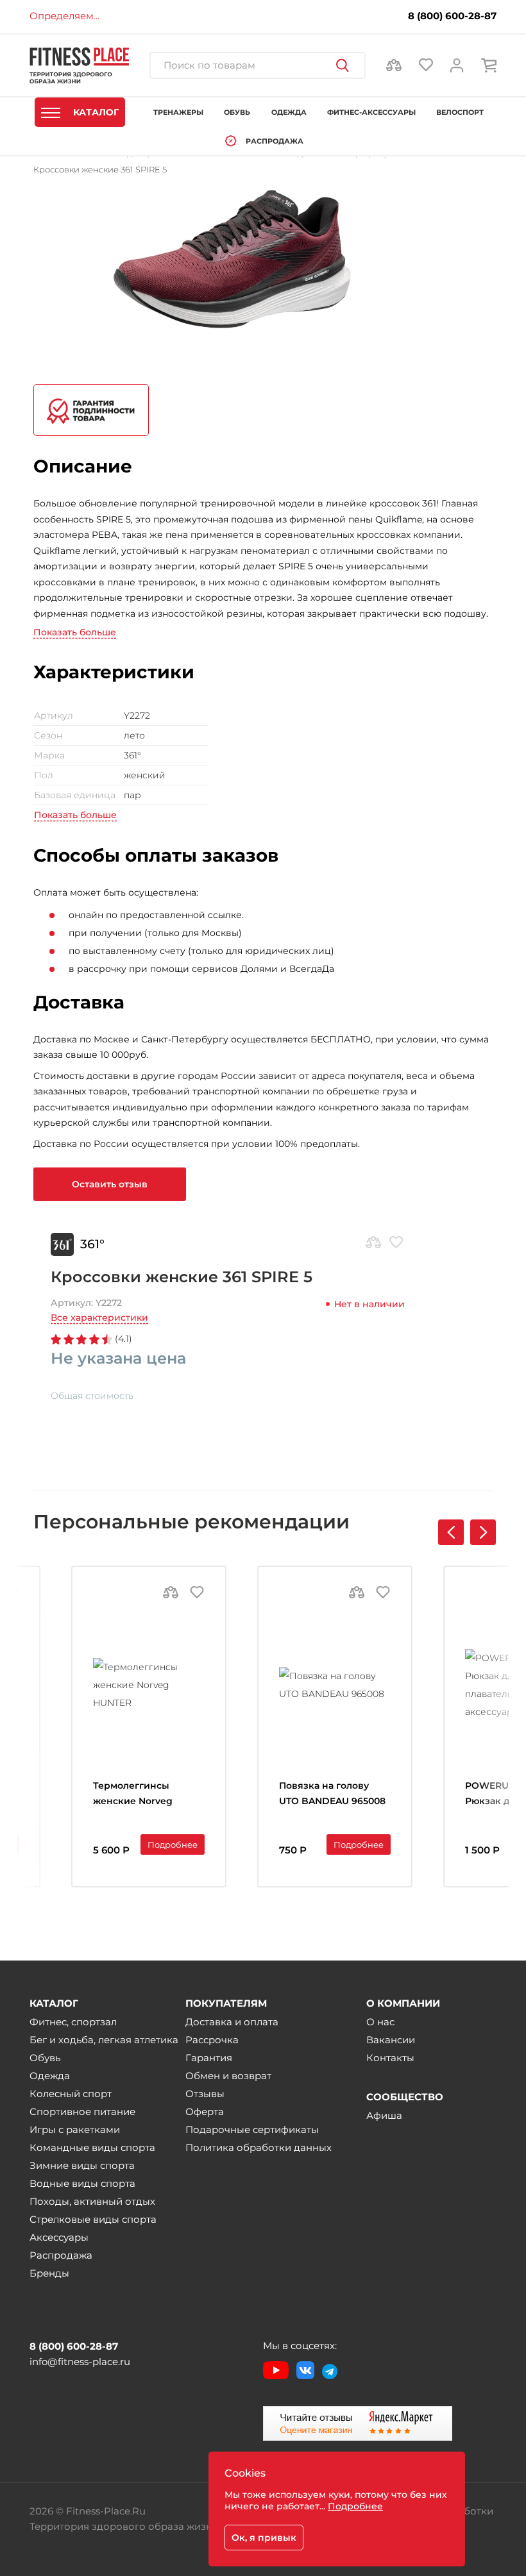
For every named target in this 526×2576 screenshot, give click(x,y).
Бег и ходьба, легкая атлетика (104, 2040)
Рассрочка (212, 2040)
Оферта (205, 2112)
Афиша (384, 2115)
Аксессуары (59, 2237)
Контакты (390, 2058)
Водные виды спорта (82, 2183)
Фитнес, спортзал (73, 2022)
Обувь (45, 2058)
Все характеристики (99, 1317)
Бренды (49, 2273)
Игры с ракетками (75, 2129)
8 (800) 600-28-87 (452, 16)
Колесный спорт (71, 2094)
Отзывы (205, 2094)
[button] (483, 1532)
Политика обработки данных (259, 2147)
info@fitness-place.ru (80, 2362)
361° (92, 1244)
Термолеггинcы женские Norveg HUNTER (133, 1795)
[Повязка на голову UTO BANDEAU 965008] (335, 1685)
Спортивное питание (82, 2112)
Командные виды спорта (92, 2147)
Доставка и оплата (232, 2022)
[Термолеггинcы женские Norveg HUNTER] (149, 1685)
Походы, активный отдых (92, 2201)
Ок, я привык (264, 2538)
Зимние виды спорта (82, 2165)
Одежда (50, 2076)
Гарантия (209, 2058)
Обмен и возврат (228, 2076)
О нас (380, 2022)
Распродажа (61, 2255)
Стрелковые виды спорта (93, 2219)
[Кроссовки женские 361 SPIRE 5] (218, 259)
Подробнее (173, 1844)
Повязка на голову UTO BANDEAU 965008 (332, 1793)
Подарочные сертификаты (252, 2129)
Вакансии (391, 2040)
